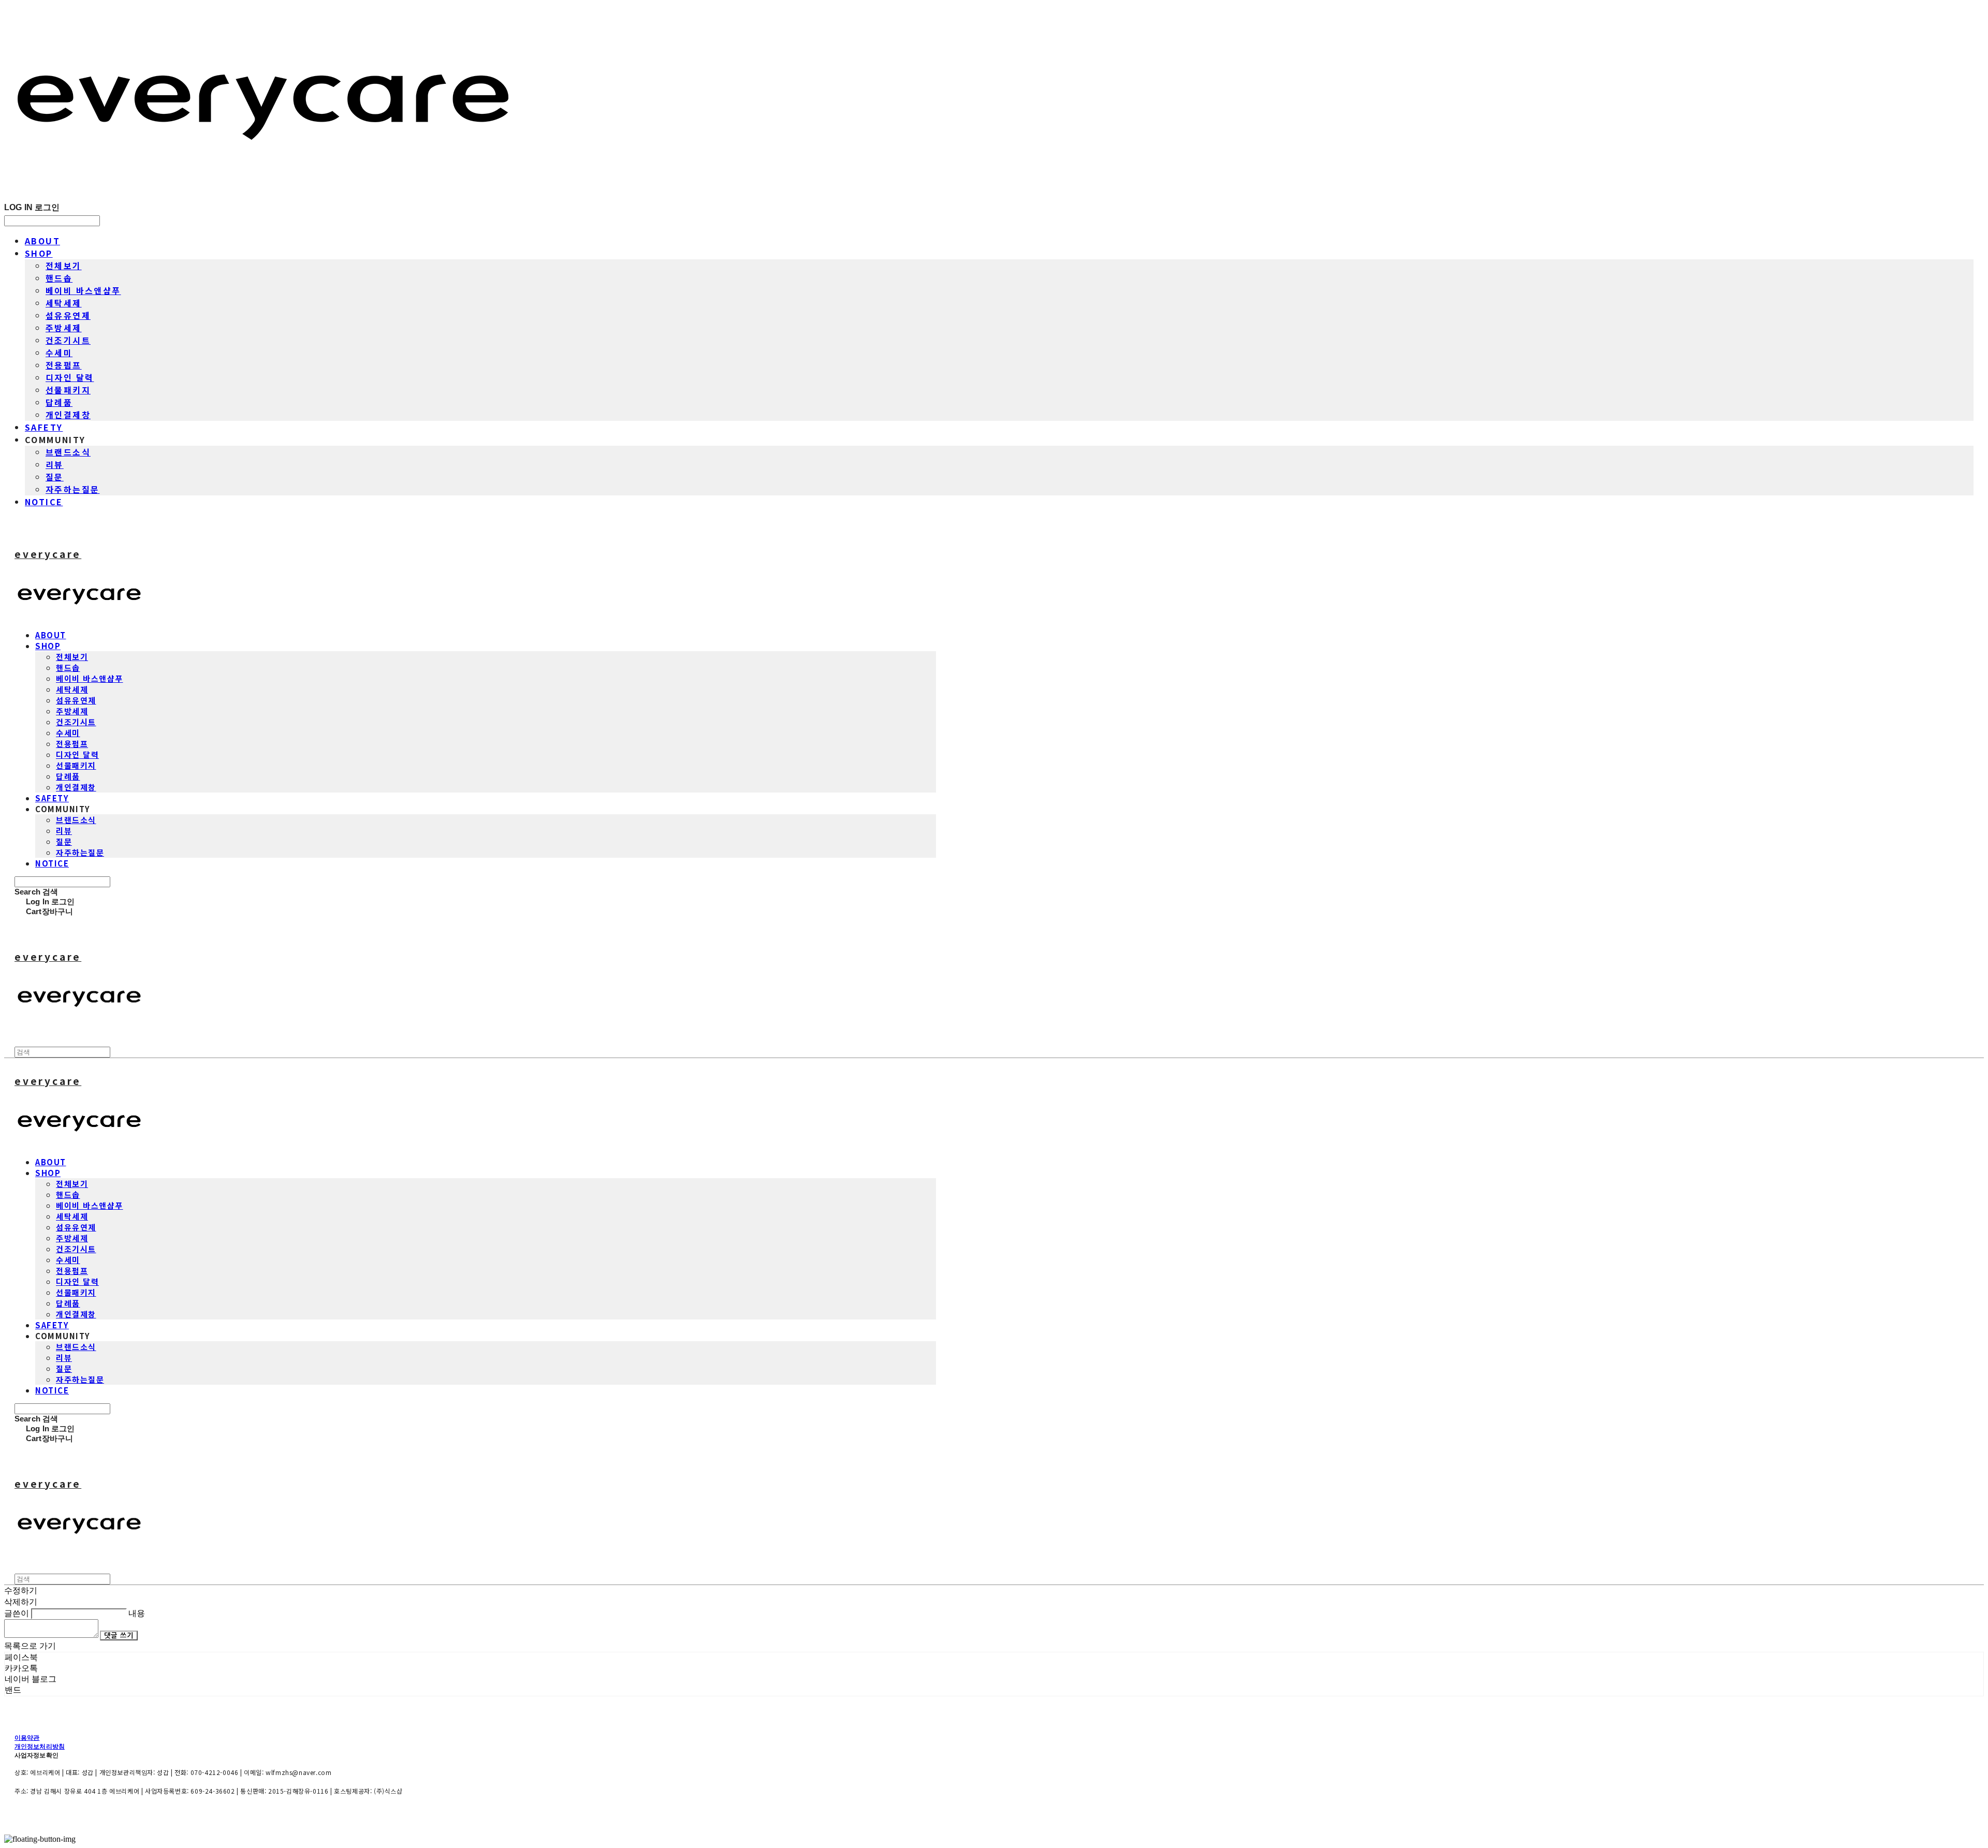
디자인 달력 (70, 377)
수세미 (59, 353)
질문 (55, 477)
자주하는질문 (72, 489)
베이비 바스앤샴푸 (83, 290)
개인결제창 (68, 415)
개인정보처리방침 (40, 1746)
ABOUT (42, 241)
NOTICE (44, 502)
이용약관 (27, 1737)
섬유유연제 (68, 315)
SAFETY (44, 427)
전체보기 (64, 266)
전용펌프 (64, 365)
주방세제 (64, 328)
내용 (137, 1613)
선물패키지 (68, 390)
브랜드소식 (68, 452)
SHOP (39, 253)
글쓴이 (17, 1613)
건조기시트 (68, 340)
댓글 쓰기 (119, 1636)
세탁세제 (64, 303)
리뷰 (55, 464)
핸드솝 (59, 278)
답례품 (59, 402)
